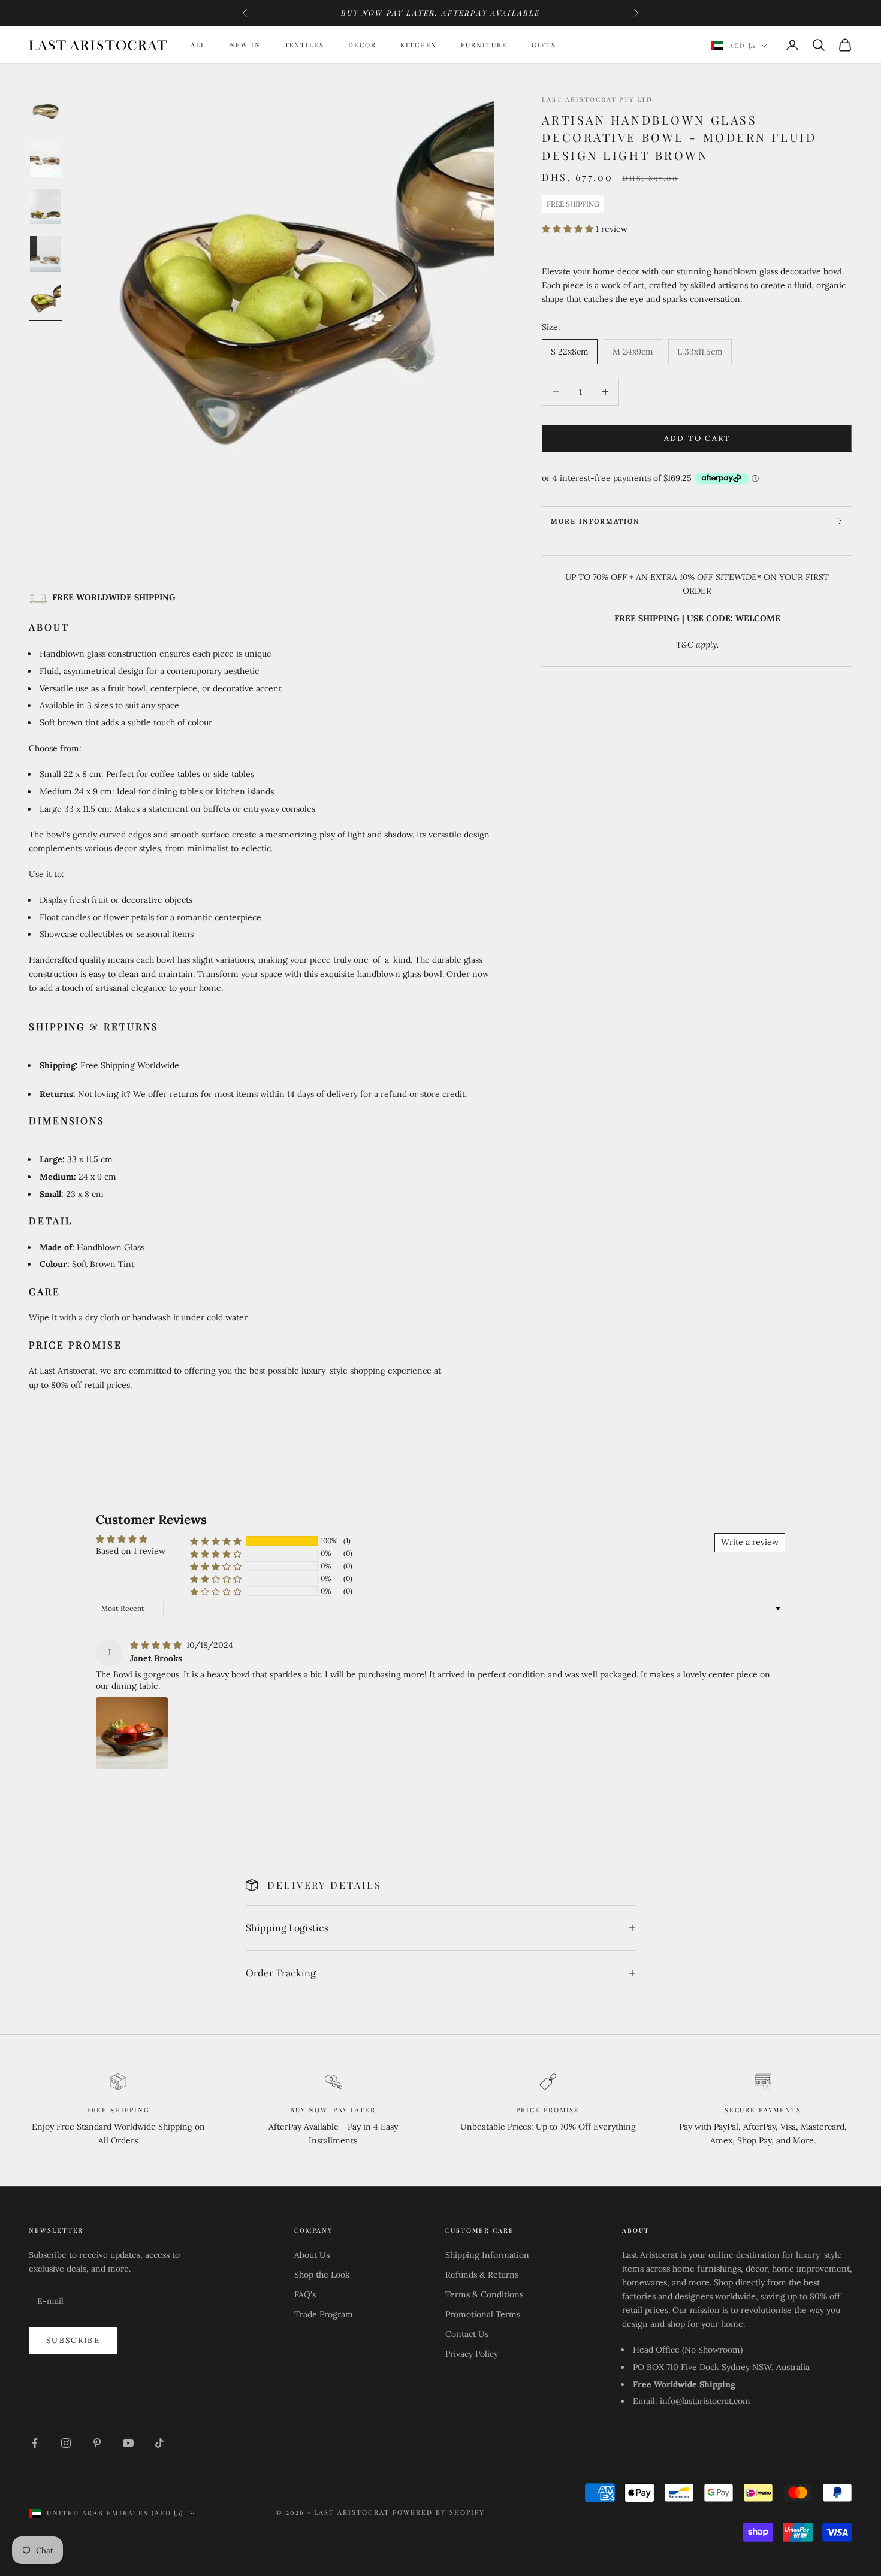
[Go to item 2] (46, 159)
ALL (198, 45)
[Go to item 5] (46, 302)
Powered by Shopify (439, 2512)
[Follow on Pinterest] (97, 2443)
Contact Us (467, 2334)
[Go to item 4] (46, 254)
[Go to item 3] (46, 206)
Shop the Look (322, 2275)
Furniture (484, 45)
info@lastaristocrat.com (705, 2401)
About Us (312, 2255)
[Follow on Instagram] (66, 2443)
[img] (157, 1645)
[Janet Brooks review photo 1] (132, 1733)
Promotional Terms (483, 2314)
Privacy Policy (472, 2354)
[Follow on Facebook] (35, 2443)
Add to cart (697, 438)
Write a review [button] (750, 1542)
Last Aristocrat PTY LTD (597, 99)
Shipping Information (487, 2255)
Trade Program (324, 2314)
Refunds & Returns (482, 2275)
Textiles (305, 45)
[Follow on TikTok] (159, 2443)
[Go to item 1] (46, 111)
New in (245, 45)
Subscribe (73, 2340)
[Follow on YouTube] (128, 2443)
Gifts (544, 45)
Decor (362, 45)
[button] (569, 229)
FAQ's (305, 2294)
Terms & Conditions (484, 2294)
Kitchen (419, 45)
